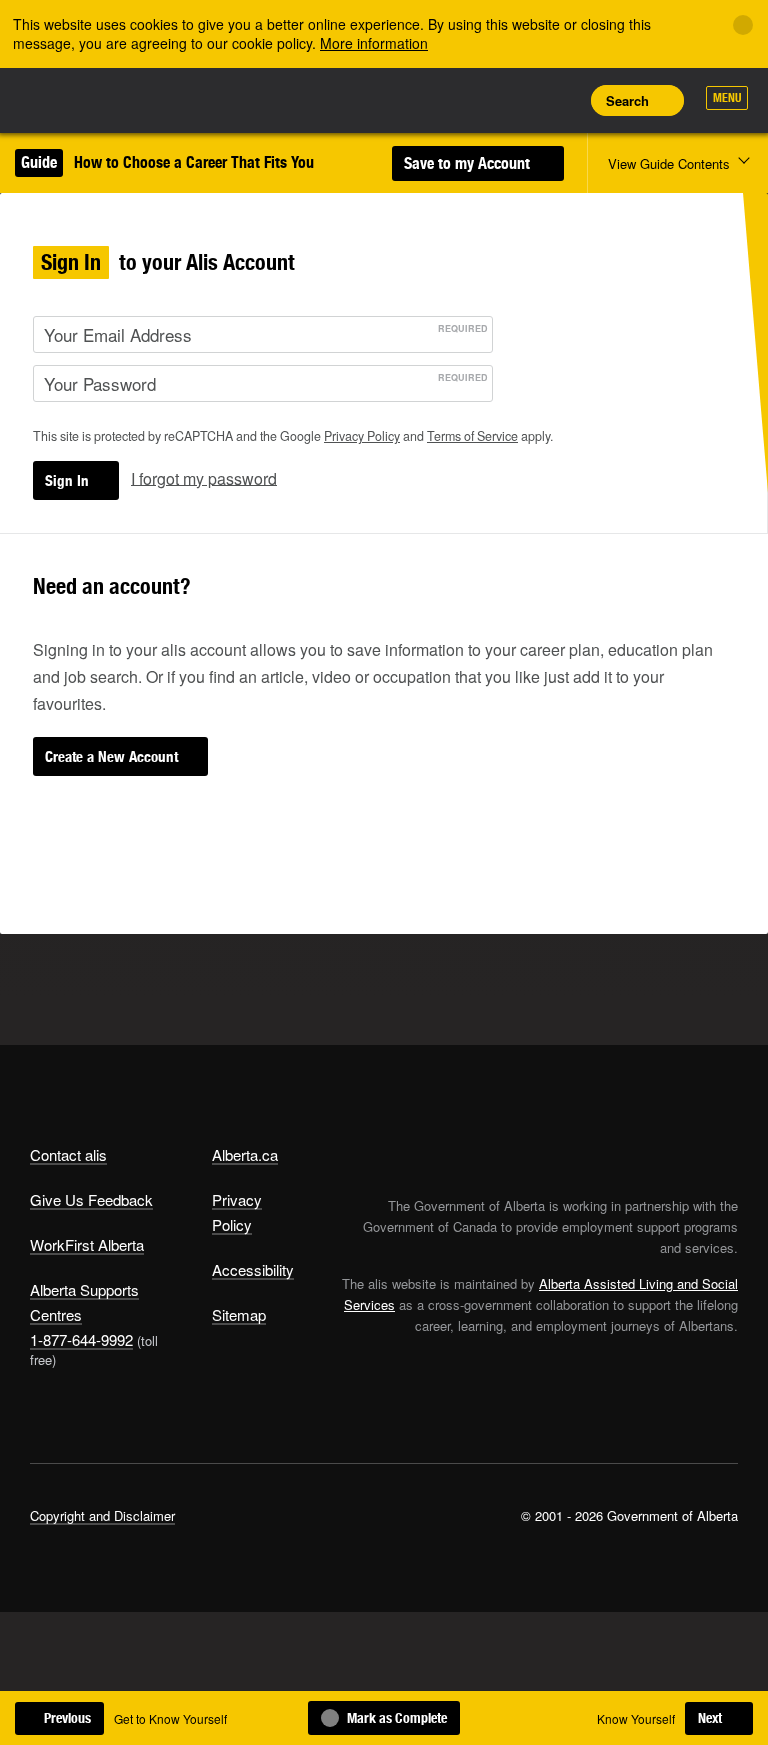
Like (514, 99)
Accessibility (253, 1269)
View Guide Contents (669, 163)
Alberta (68, 98)
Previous (67, 1718)
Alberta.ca (245, 1154)
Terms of (472, 436)
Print (559, 100)
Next (710, 1718)
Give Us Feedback (91, 1199)
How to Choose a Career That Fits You (194, 162)
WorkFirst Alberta (87, 1244)
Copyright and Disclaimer (102, 1515)
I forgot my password (204, 477)
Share (424, 100)
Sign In (67, 480)
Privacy (362, 436)
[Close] (743, 25)
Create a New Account (111, 756)
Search (627, 100)
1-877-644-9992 (81, 1339)
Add (469, 100)
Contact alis (68, 1154)
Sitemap (239, 1314)
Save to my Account (469, 163)
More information (374, 43)
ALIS (162, 99)
